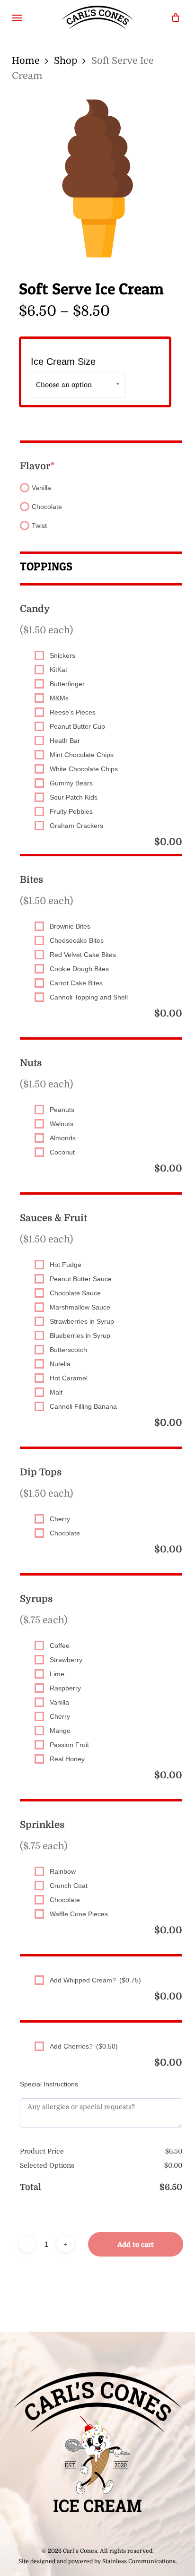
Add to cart (136, 2244)
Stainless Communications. (140, 2561)
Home (26, 61)
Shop (66, 61)
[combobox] (78, 385)
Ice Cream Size (63, 362)
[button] (17, 17)
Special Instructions (49, 2084)
